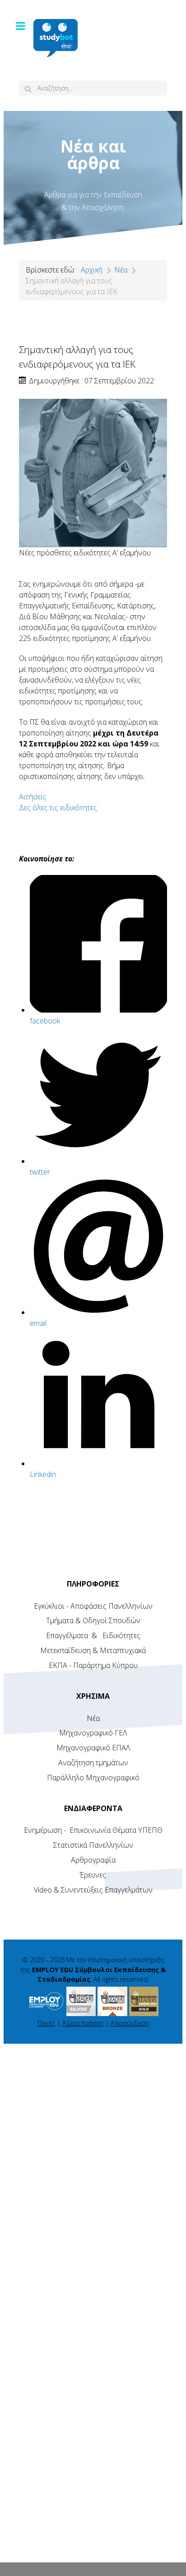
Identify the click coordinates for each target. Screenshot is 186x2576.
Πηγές (46, 2023)
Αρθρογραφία (93, 1860)
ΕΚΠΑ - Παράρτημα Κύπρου (93, 1665)
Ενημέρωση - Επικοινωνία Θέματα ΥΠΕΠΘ (93, 1830)
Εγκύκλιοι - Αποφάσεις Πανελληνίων (93, 1606)
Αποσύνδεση (130, 2023)
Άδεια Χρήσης (83, 2023)
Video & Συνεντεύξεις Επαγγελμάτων (93, 1890)
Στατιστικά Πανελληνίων (93, 1845)
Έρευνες (93, 1875)
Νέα (93, 1718)
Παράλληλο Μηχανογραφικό (93, 1778)
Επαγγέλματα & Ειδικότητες (93, 1635)
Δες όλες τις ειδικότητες (58, 808)
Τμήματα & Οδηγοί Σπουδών (93, 1620)
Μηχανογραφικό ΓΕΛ (93, 1733)
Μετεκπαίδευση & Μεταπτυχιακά (93, 1650)
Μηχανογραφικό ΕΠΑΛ (93, 1748)
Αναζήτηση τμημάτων (93, 1763)
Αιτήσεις (33, 797)
